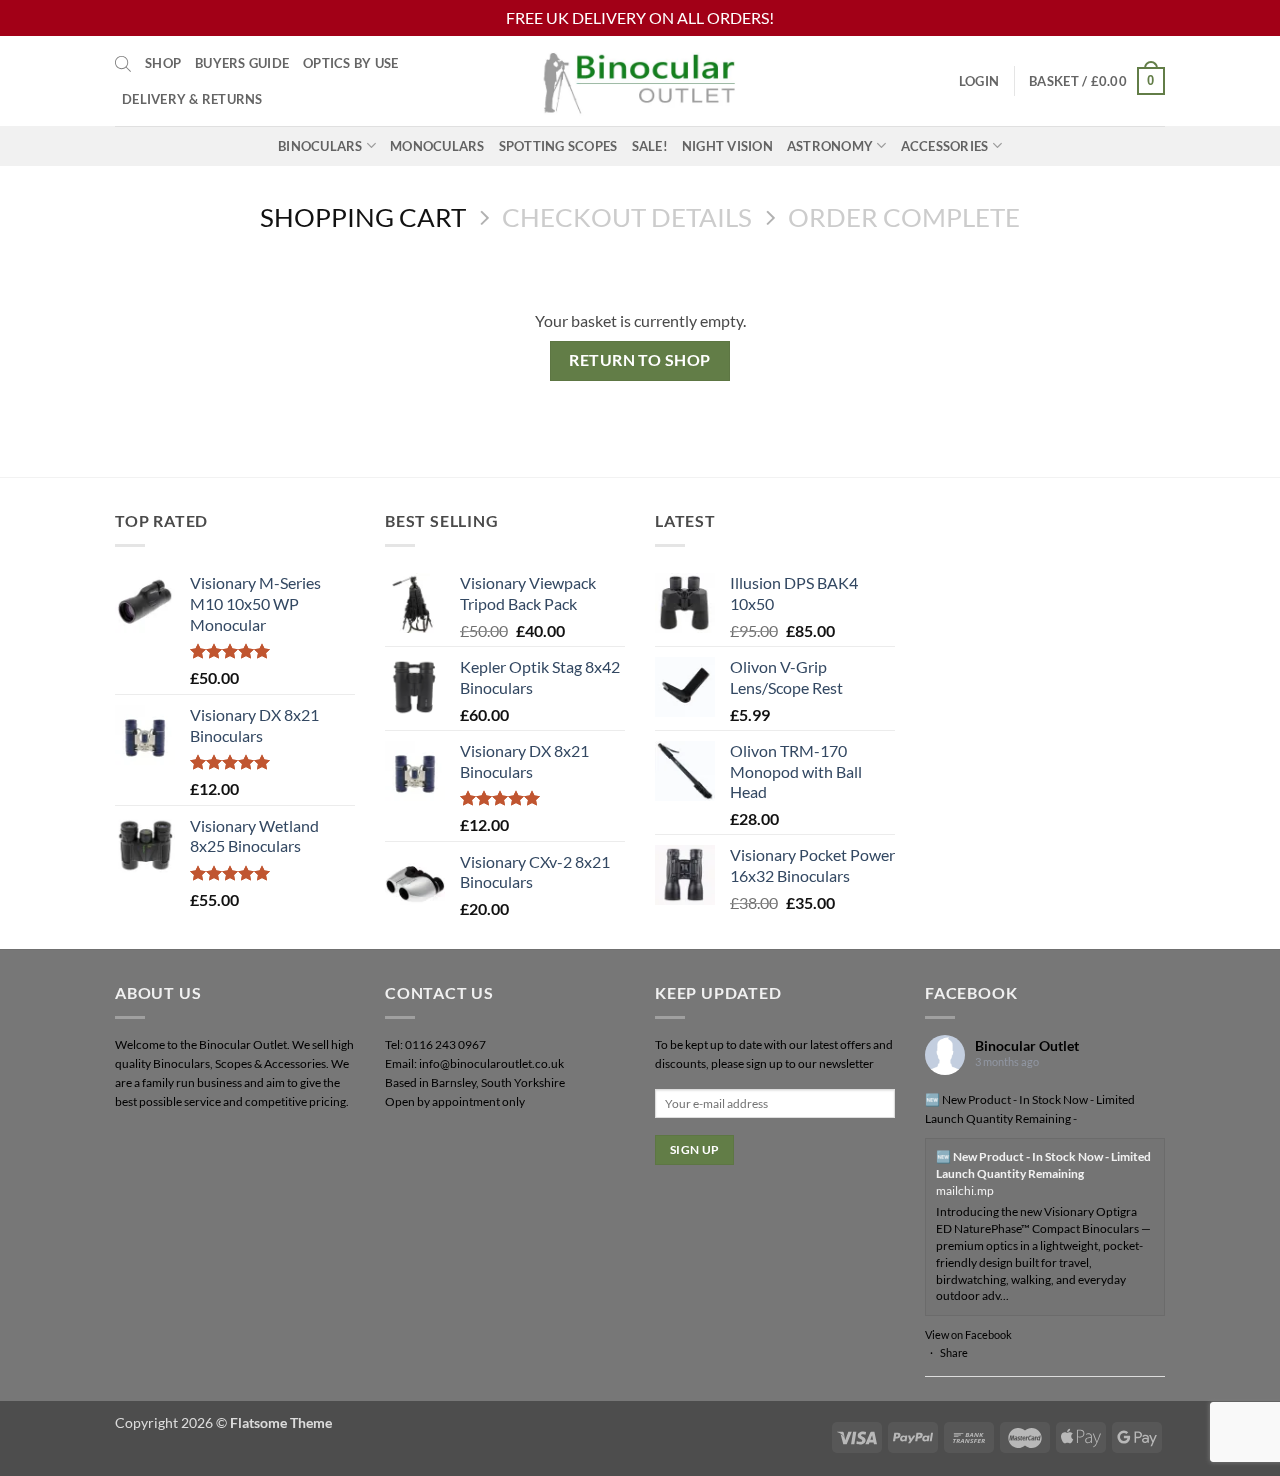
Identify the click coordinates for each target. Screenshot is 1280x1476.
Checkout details (627, 217)
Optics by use (350, 63)
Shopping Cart (363, 217)
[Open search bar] (123, 63)
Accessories (945, 146)
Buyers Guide (242, 63)
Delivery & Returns (192, 99)
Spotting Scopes (558, 146)
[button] (979, 81)
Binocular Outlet (1027, 1045)
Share (954, 1352)
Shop (163, 63)
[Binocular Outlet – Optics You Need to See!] (640, 80)
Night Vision (727, 146)
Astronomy (830, 146)
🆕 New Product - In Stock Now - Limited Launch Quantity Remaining (1043, 1165)
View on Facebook (968, 1334)
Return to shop (640, 360)
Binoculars (320, 146)
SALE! (650, 146)
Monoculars (437, 146)
